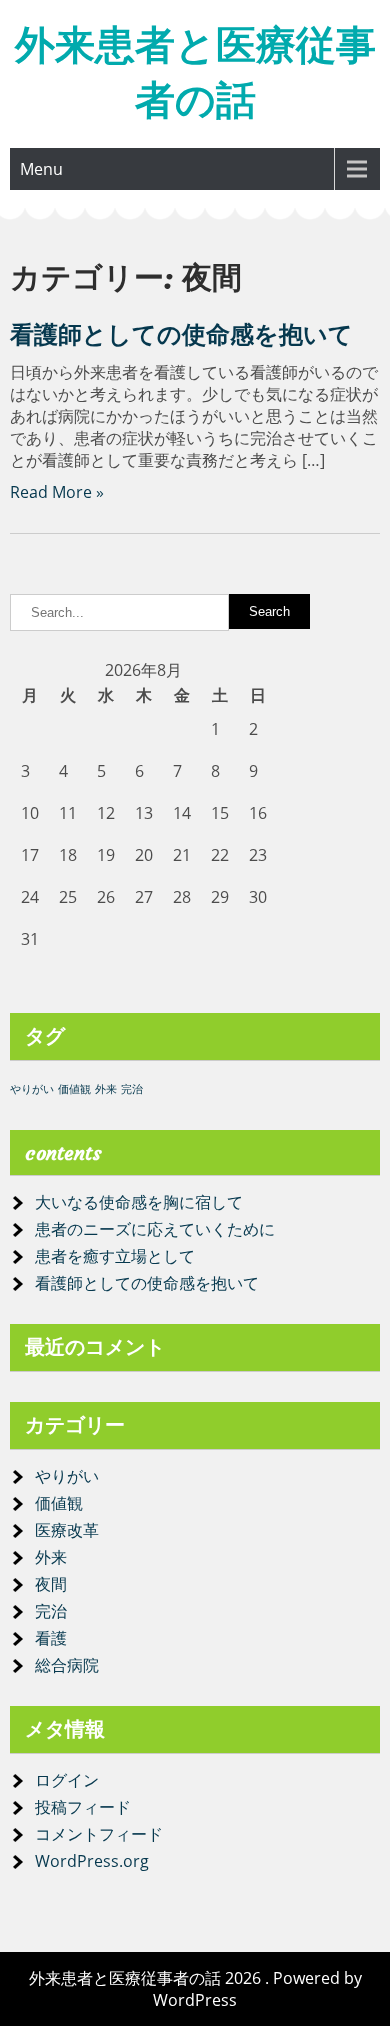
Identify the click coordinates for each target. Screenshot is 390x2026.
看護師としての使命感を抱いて (181, 335)
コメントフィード (99, 1834)
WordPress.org (92, 1861)
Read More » (57, 492)
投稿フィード (83, 1807)
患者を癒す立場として (115, 1256)
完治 (132, 1089)
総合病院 (67, 1665)
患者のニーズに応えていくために (155, 1229)
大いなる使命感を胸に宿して (139, 1202)
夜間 (51, 1584)
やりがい (32, 1089)
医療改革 (67, 1530)
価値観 (74, 1089)
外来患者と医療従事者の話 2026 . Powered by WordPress (195, 1989)
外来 (106, 1089)
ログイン (67, 1780)
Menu (41, 169)
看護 (51, 1638)
